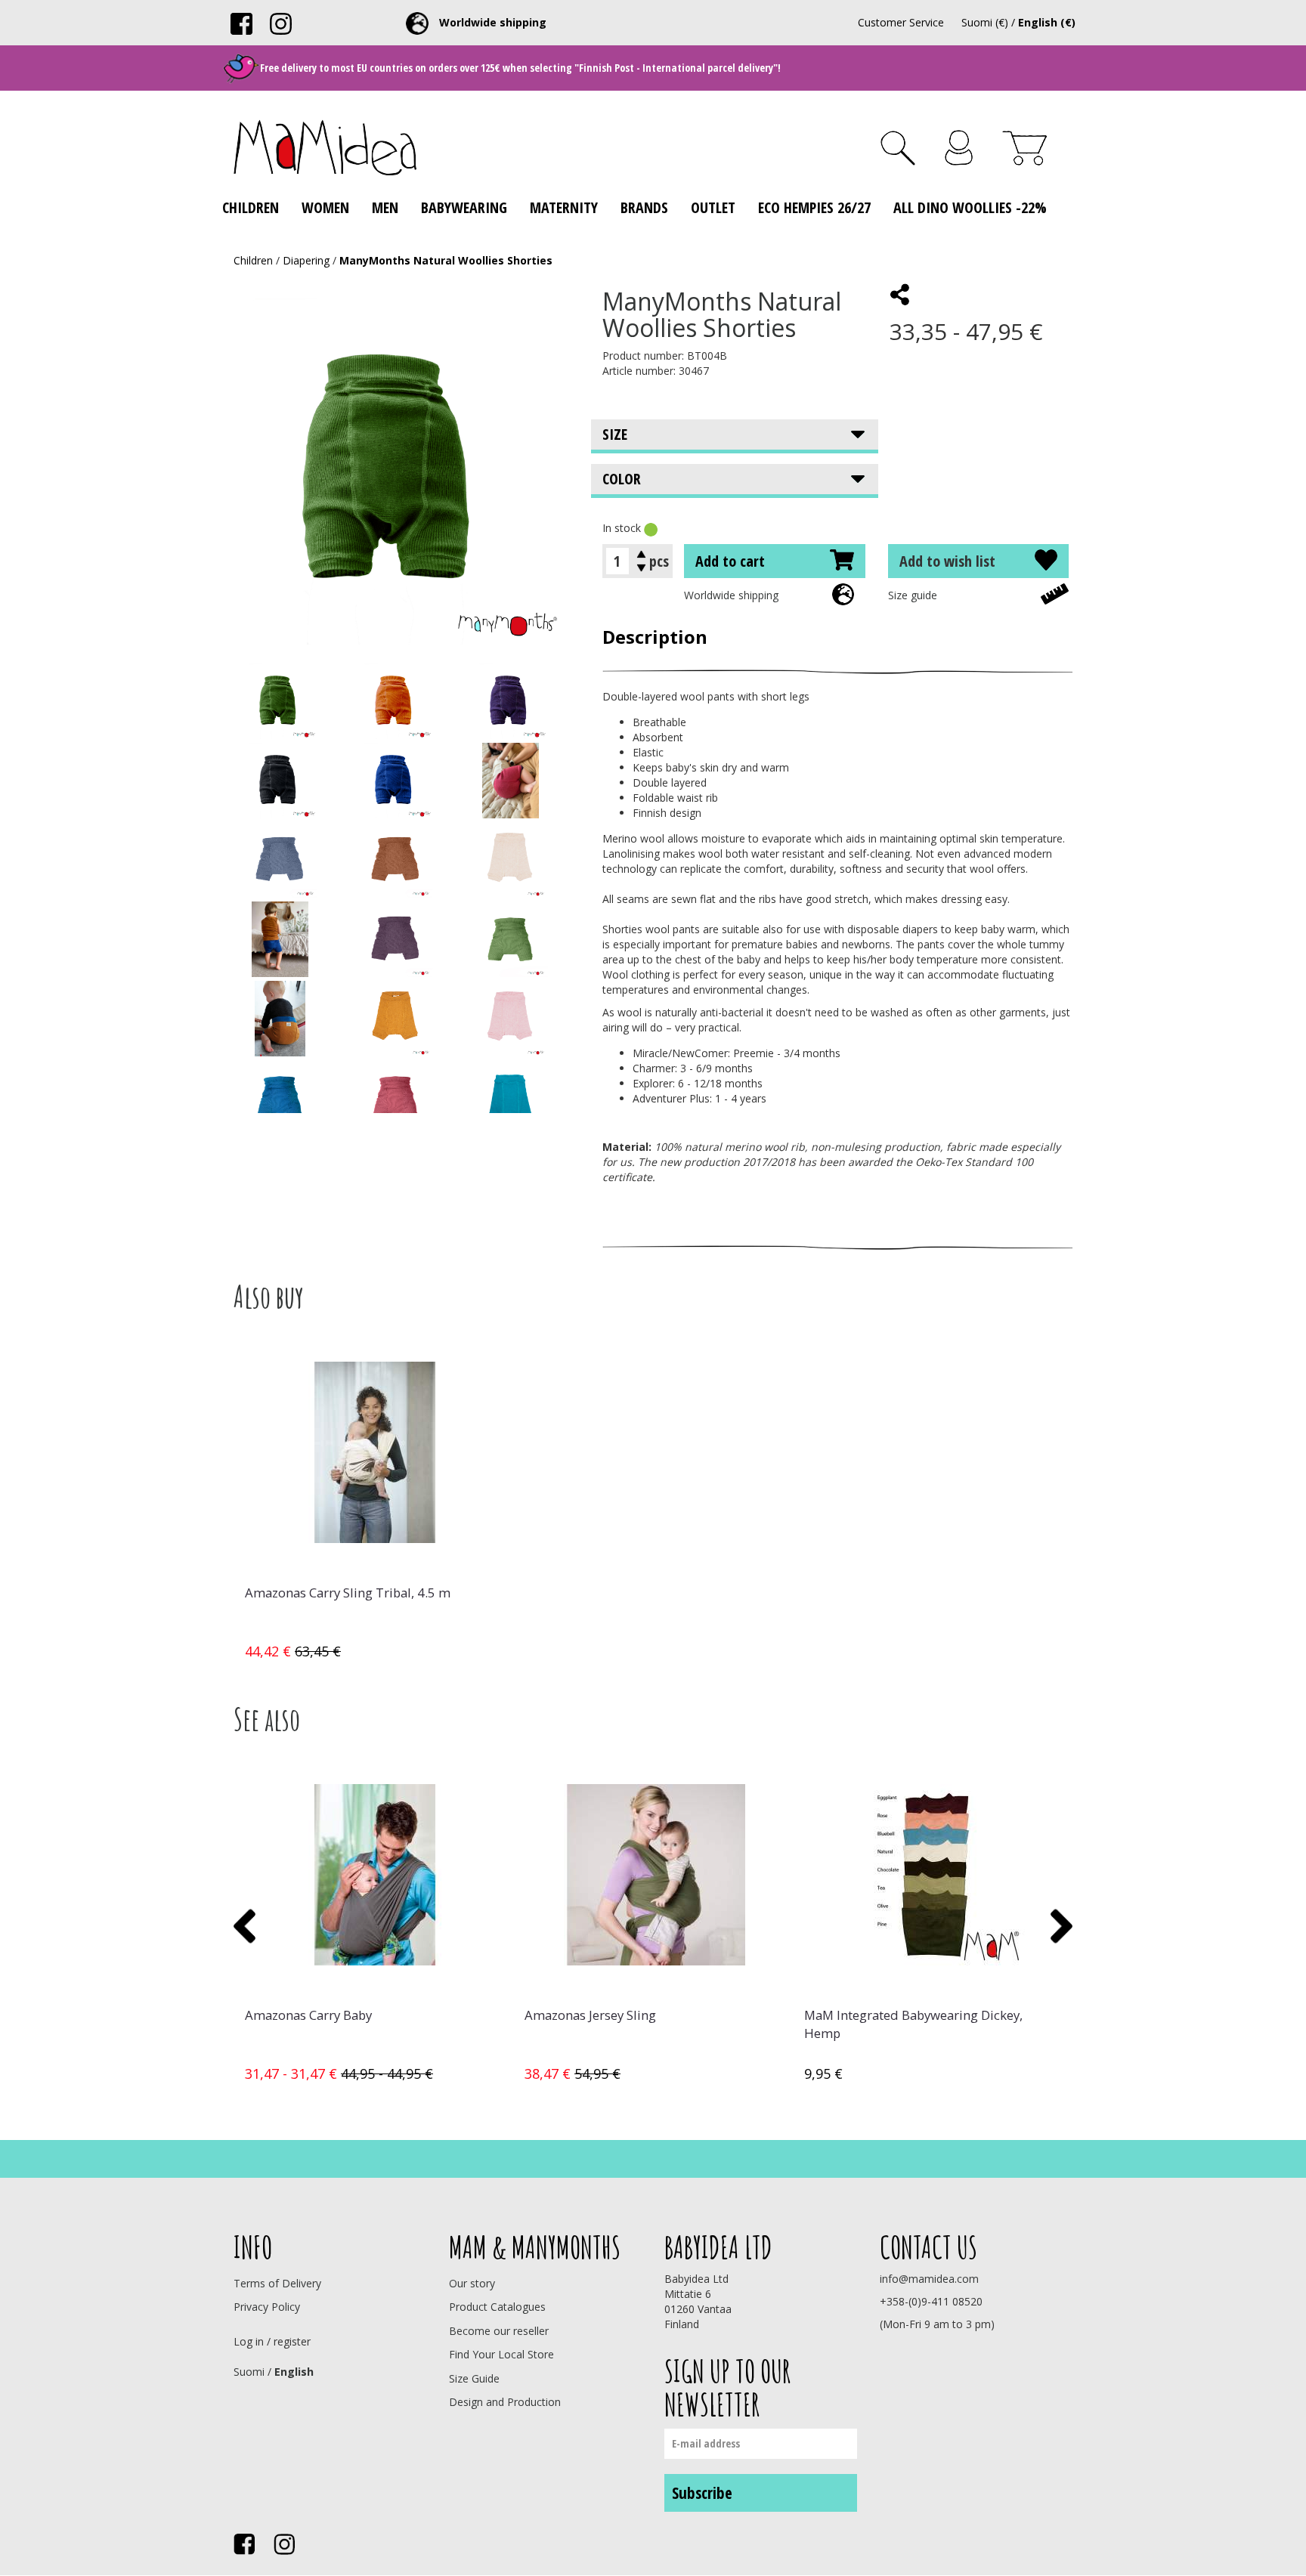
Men (385, 207)
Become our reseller (499, 2331)
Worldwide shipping (731, 595)
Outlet (713, 207)
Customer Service (901, 22)
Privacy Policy (267, 2307)
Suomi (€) (985, 22)
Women (325, 207)
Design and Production (505, 2402)
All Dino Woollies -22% (970, 207)
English (294, 2372)
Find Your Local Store (501, 2354)
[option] (373, 1504)
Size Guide (474, 2378)
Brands (644, 207)
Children (251, 207)
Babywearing (464, 207)
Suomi (249, 2372)
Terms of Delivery (277, 2283)
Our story (472, 2283)
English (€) (1047, 22)
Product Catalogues (497, 2307)
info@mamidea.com (929, 2279)
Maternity (564, 207)
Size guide (913, 595)
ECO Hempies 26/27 (814, 207)
